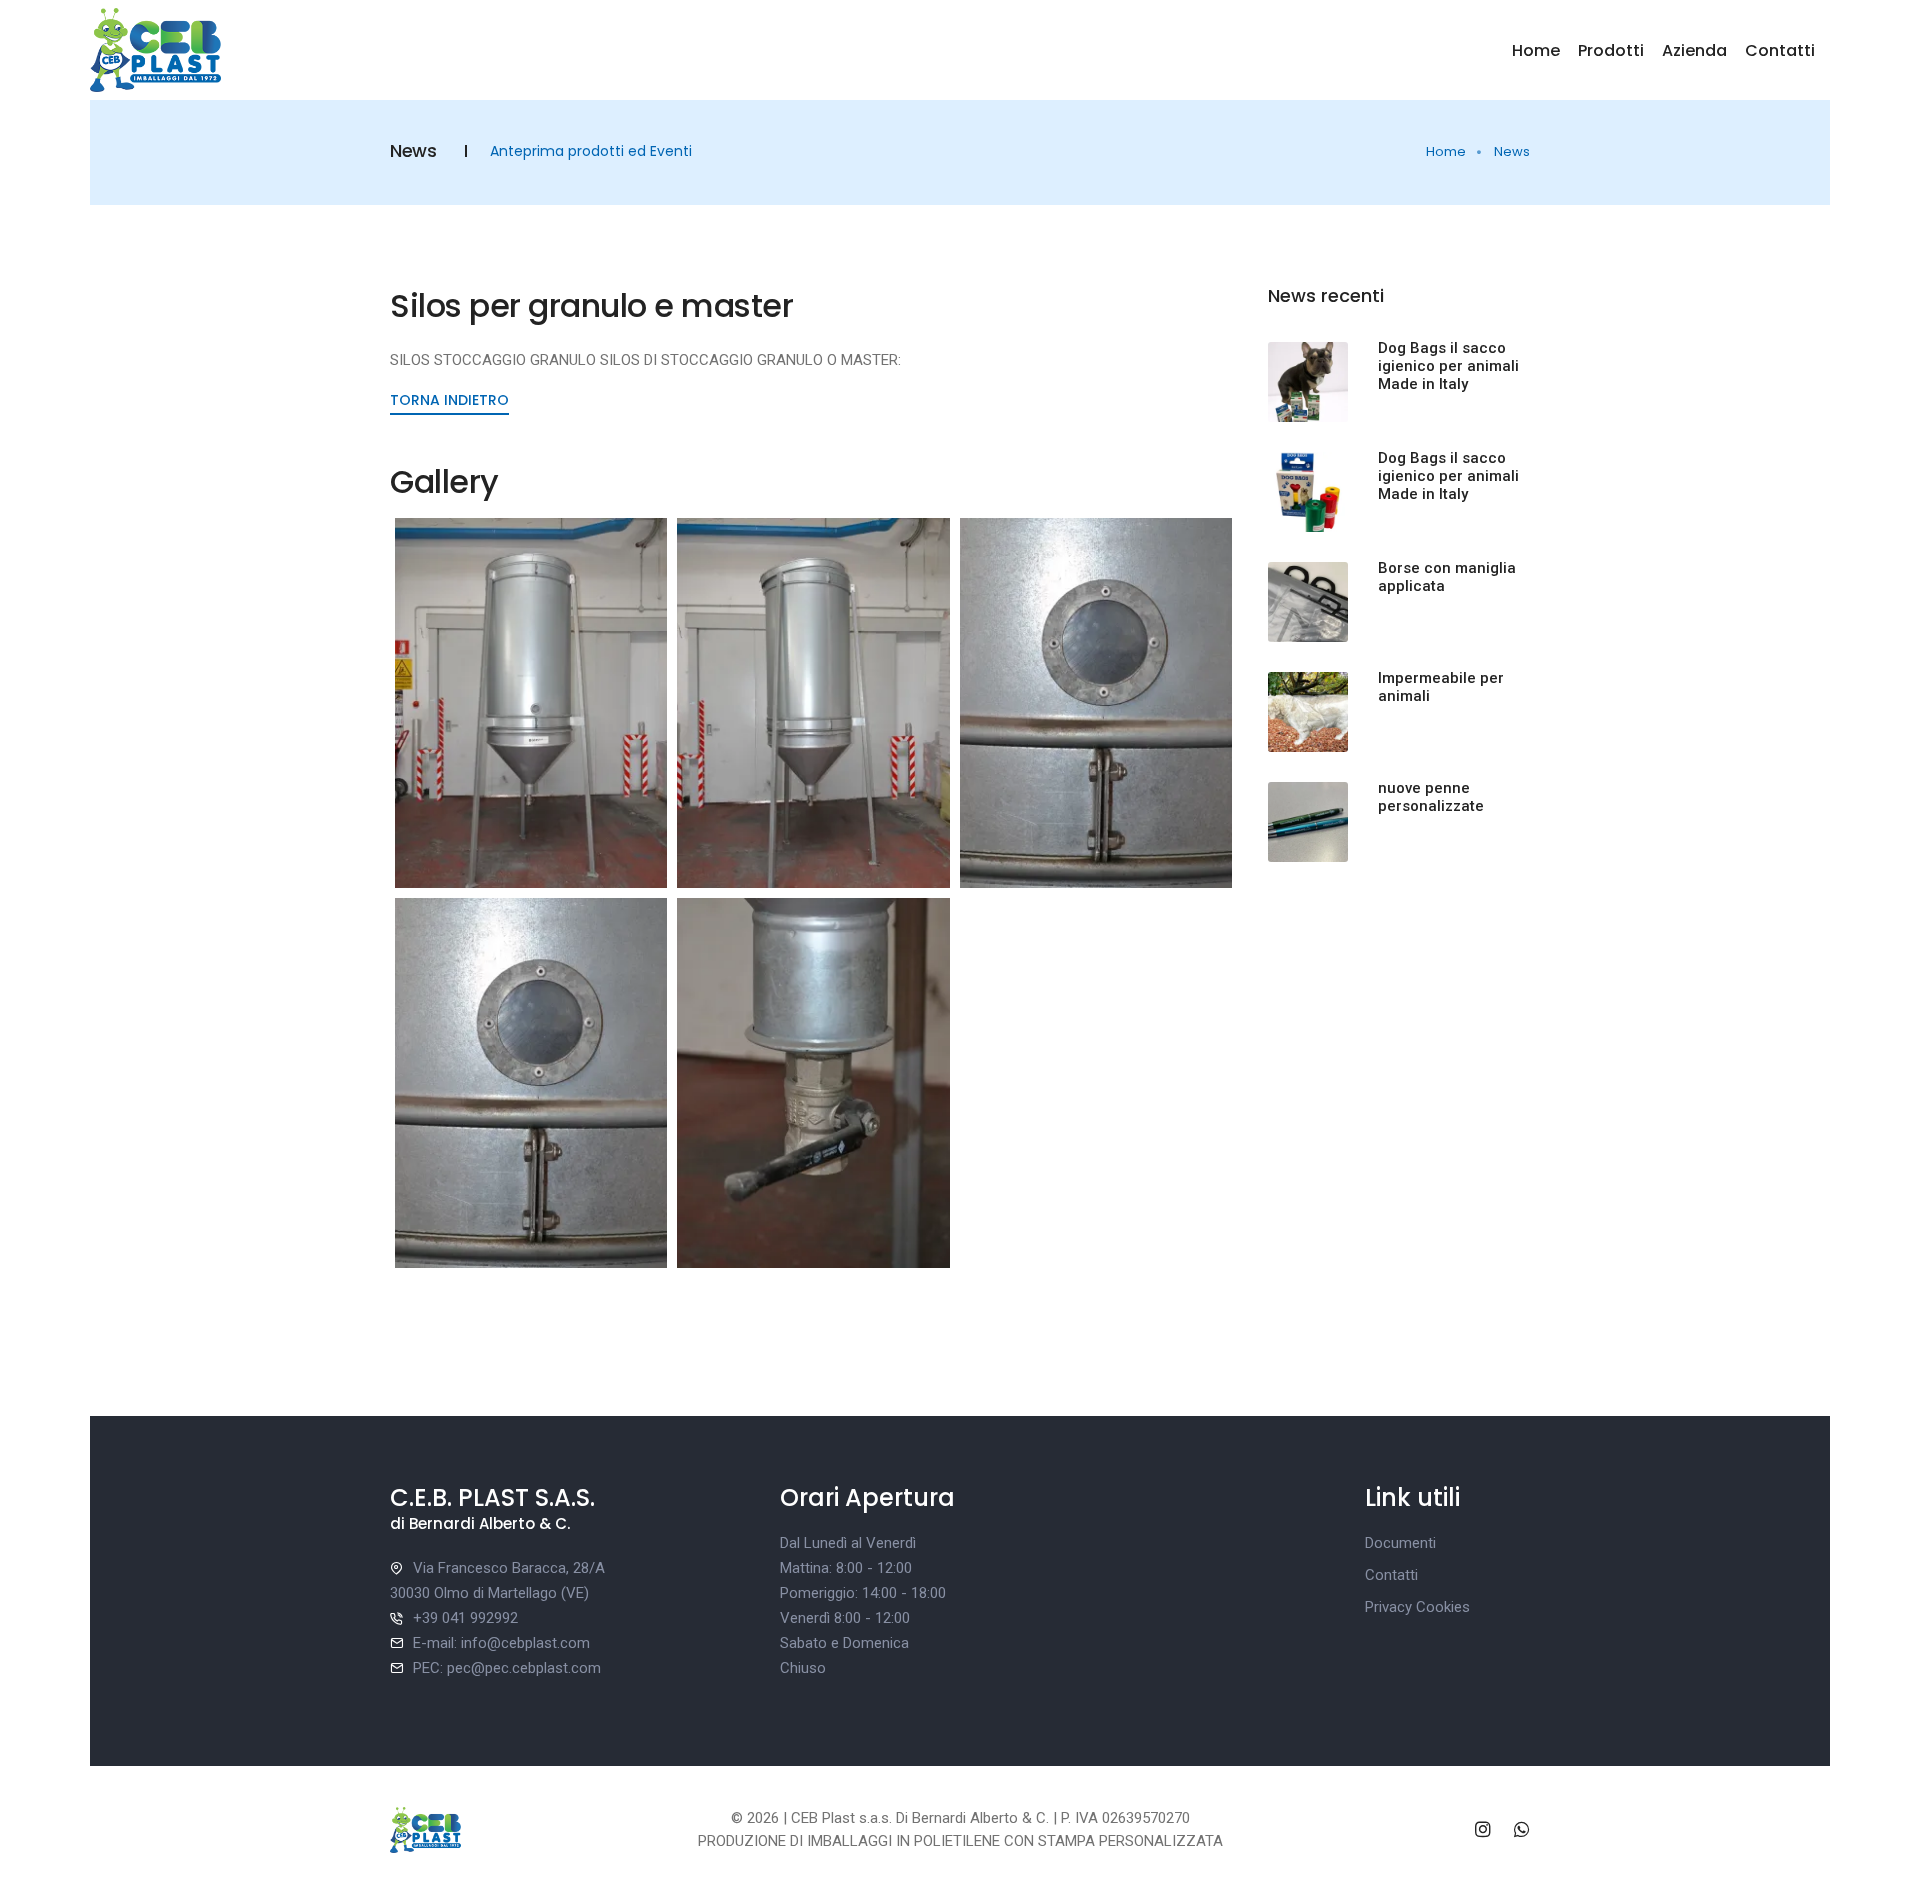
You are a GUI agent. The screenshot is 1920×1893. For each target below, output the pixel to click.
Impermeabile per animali (1441, 687)
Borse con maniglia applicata (1447, 577)
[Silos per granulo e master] (531, 703)
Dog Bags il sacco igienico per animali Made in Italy (1448, 366)
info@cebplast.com (525, 1643)
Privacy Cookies (1417, 1607)
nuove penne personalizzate (1431, 797)
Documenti (1400, 1543)
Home (1536, 50)
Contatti (1780, 50)
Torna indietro (449, 400)
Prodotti (1611, 50)
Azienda (1694, 50)
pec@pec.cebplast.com (524, 1668)
